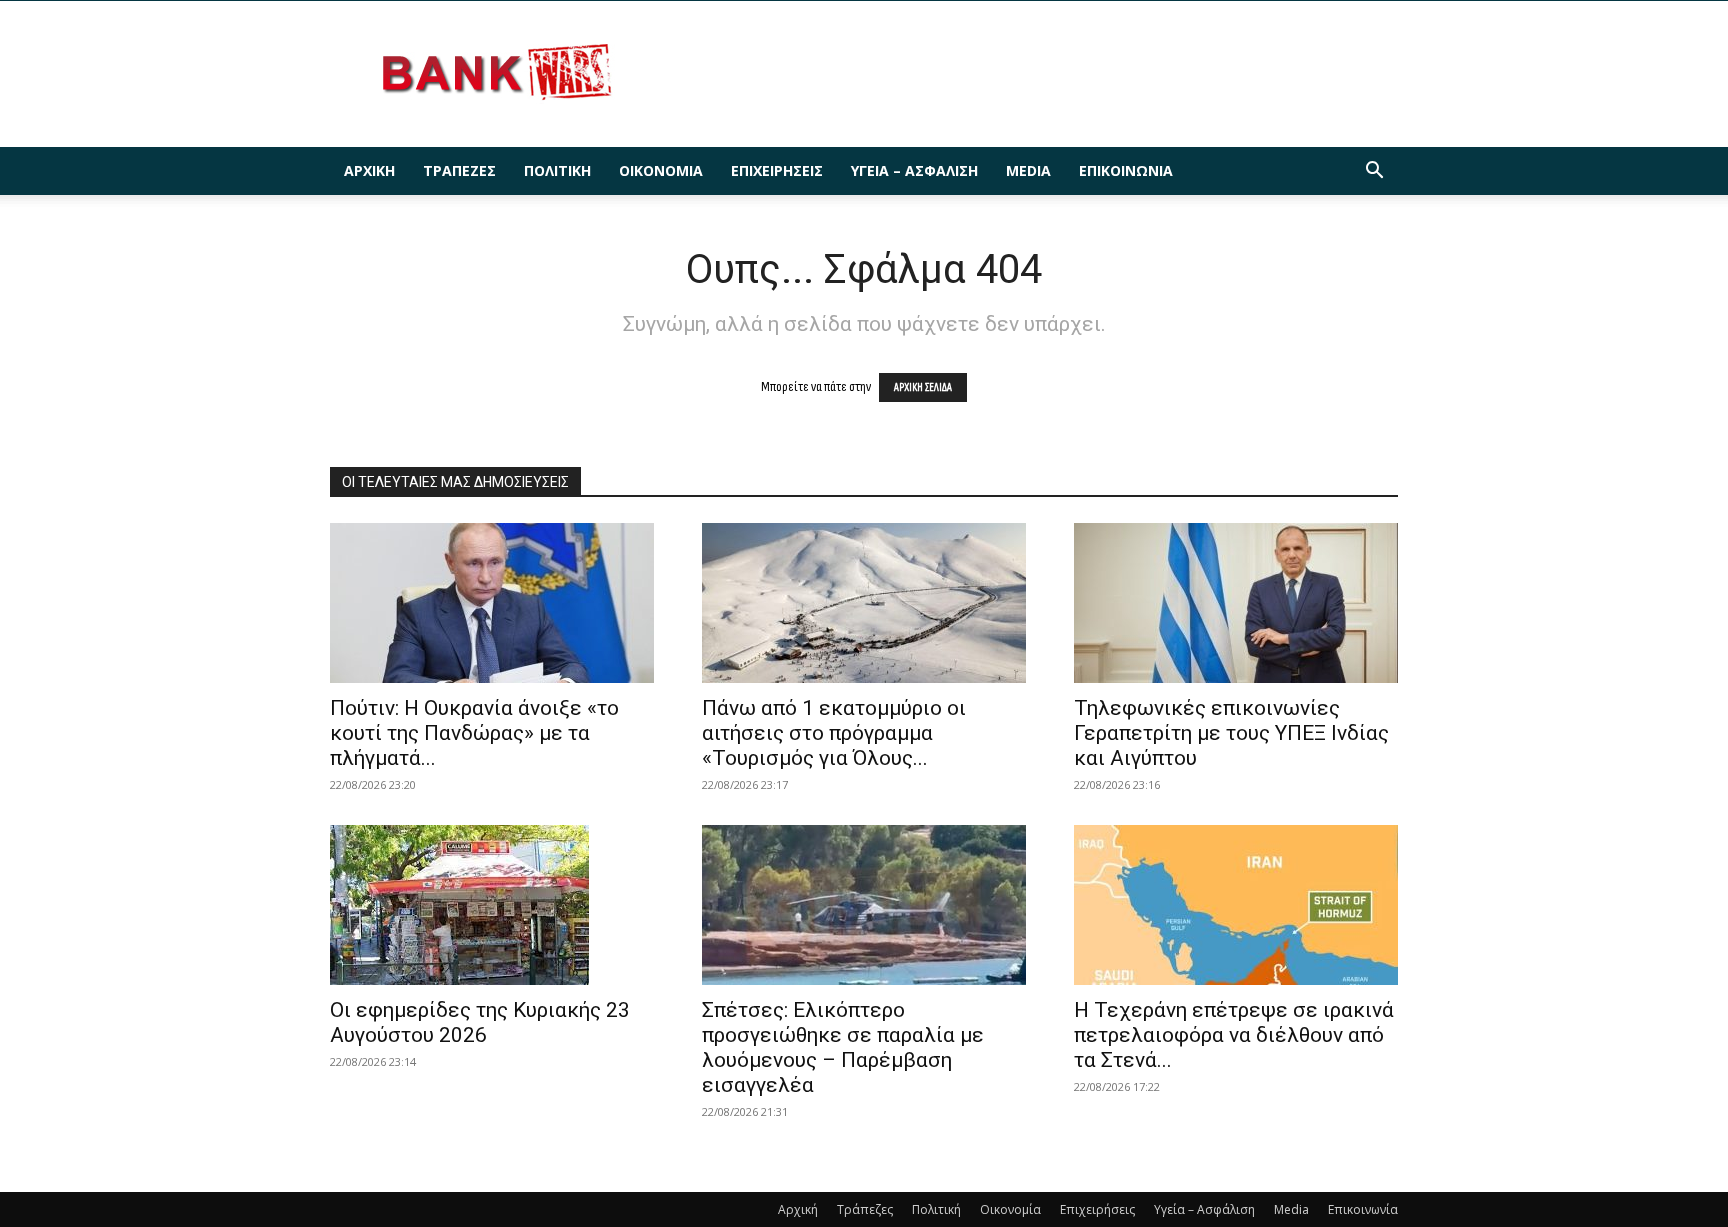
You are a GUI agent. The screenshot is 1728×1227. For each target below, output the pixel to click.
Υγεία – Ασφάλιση (914, 170)
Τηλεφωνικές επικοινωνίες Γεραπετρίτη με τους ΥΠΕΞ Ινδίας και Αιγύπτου (1231, 733)
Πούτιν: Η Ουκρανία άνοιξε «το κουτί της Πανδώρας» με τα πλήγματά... (474, 733)
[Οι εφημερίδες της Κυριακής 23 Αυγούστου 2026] (492, 905)
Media (1028, 170)
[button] (1374, 172)
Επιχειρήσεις (777, 170)
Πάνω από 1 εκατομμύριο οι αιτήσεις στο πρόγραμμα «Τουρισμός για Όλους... (834, 733)
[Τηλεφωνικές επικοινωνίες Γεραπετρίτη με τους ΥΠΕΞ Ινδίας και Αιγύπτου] (1236, 603)
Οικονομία (661, 170)
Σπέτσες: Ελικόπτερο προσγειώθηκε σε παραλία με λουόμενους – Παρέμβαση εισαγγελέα (843, 1047)
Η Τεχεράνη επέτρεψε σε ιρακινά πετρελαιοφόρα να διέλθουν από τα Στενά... (1234, 1035)
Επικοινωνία (1126, 170)
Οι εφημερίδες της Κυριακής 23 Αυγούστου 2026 (480, 1022)
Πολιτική (557, 170)
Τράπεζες (459, 170)
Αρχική (369, 170)
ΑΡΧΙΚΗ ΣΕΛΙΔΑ (923, 387)
